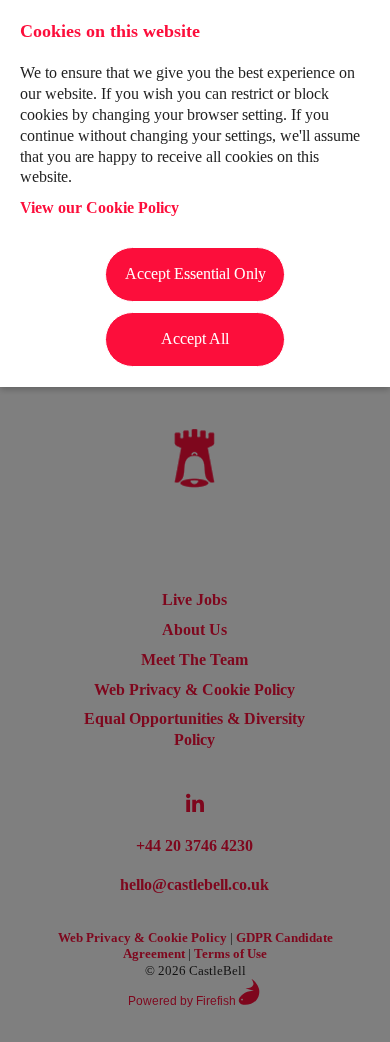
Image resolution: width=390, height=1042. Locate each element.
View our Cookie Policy (99, 207)
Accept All (195, 338)
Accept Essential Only (195, 273)
